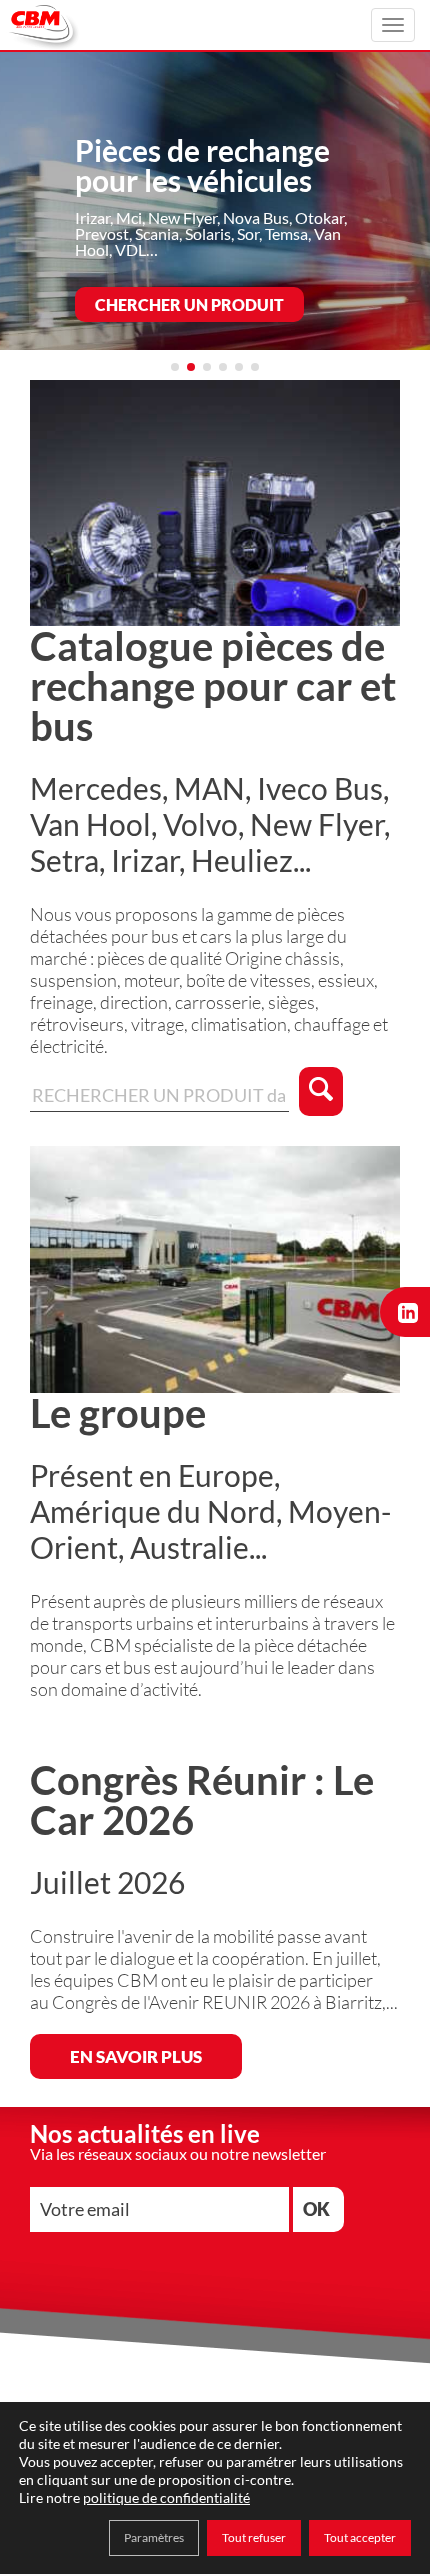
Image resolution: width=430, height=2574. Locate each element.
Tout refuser (254, 2537)
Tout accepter (360, 2537)
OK (316, 2209)
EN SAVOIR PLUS (136, 2056)
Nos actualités (162, 242)
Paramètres (154, 2537)
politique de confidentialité (166, 2497)
